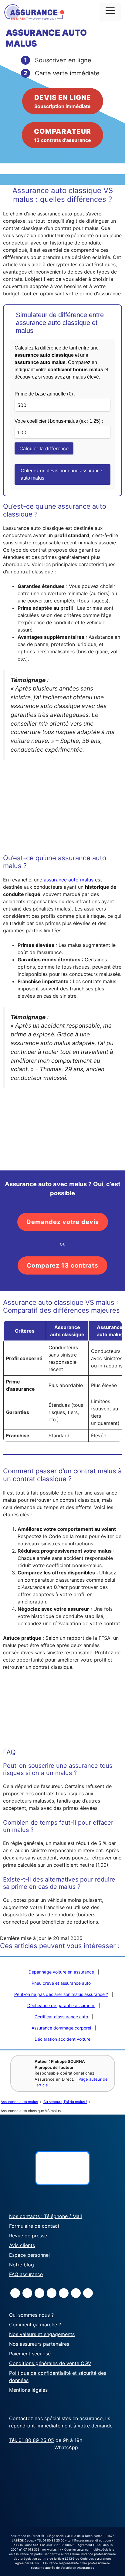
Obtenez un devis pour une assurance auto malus (61, 474)
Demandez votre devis (63, 1222)
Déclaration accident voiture (62, 2039)
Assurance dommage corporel (61, 2028)
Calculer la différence (44, 448)
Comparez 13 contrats (62, 1265)
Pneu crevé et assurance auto (61, 1983)
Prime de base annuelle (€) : (45, 394)
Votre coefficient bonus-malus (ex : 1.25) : (59, 421)
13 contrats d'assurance (62, 135)
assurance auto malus (69, 880)
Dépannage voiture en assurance (61, 1972)
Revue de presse (28, 2236)
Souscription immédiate (63, 101)
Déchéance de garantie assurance (61, 2005)
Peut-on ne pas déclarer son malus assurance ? (61, 1994)
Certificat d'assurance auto (61, 2017)
